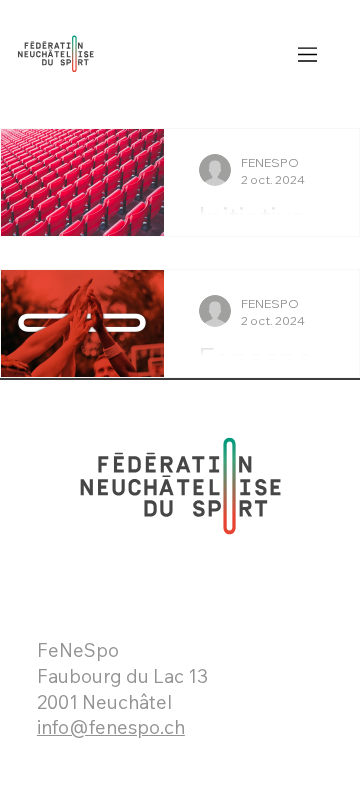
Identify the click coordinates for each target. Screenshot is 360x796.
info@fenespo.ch (111, 727)
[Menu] (308, 54)
